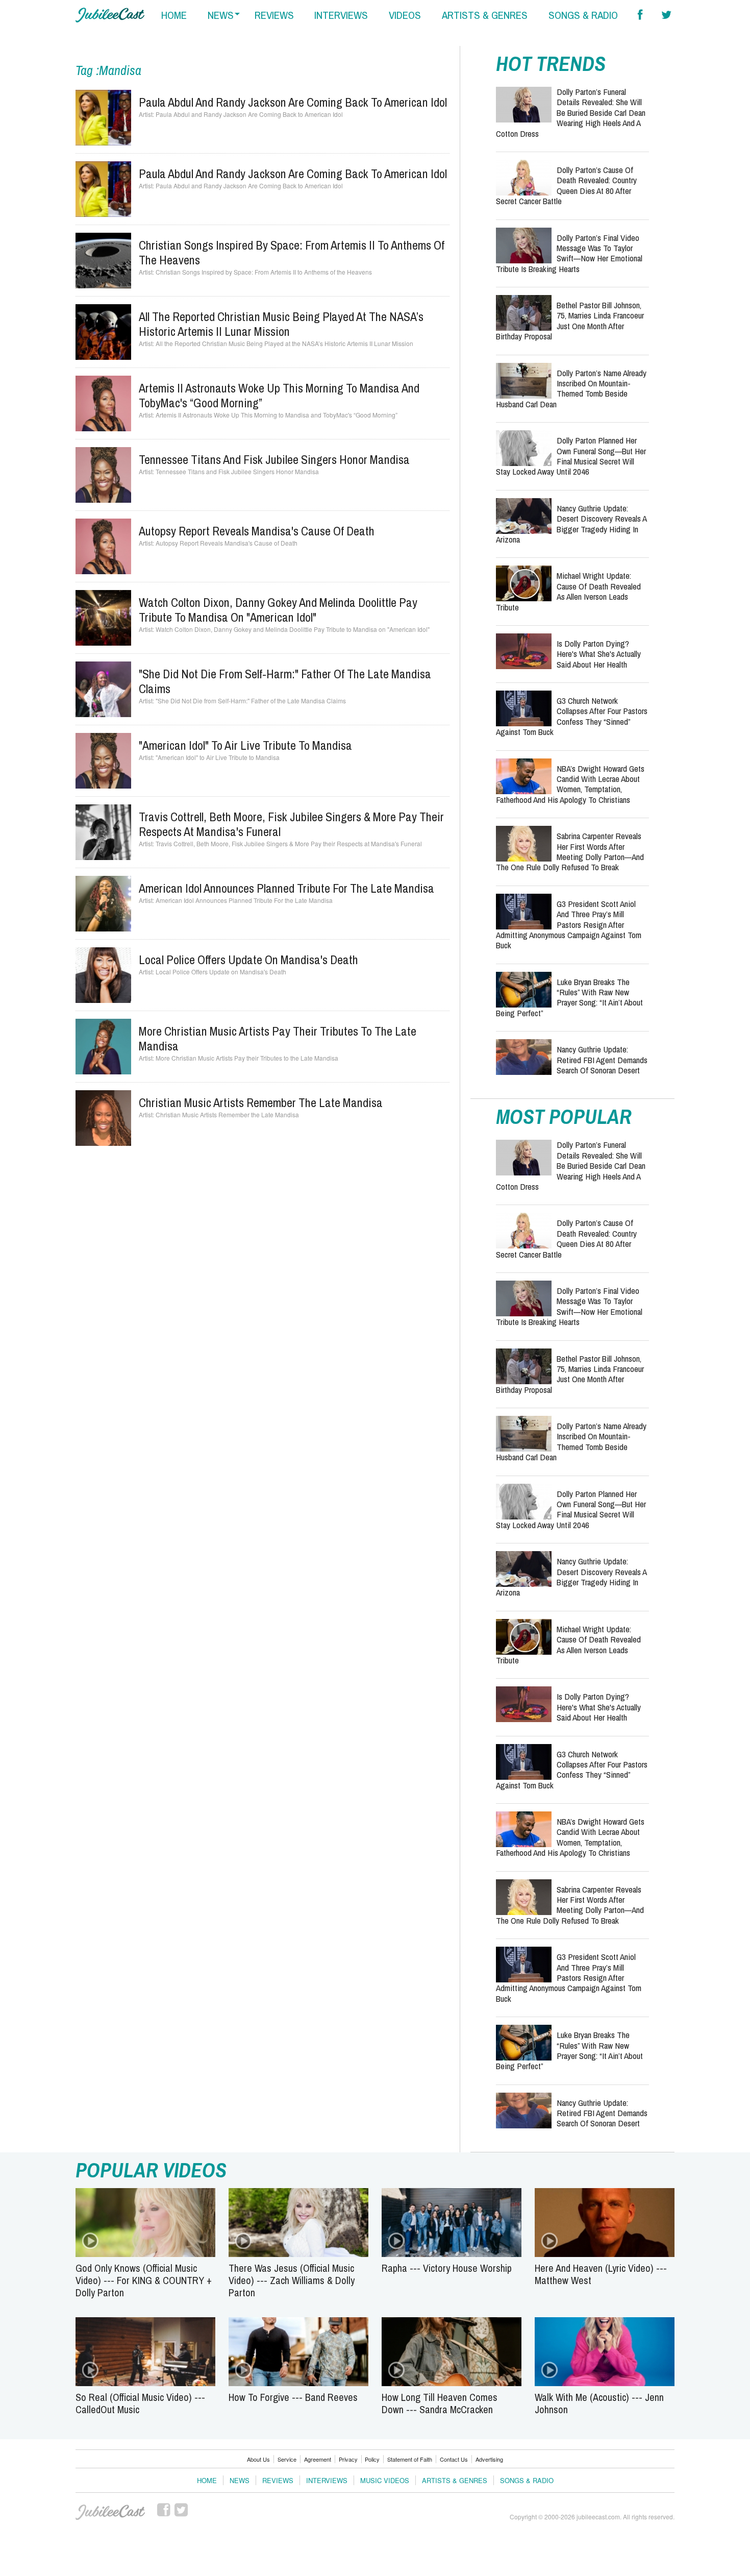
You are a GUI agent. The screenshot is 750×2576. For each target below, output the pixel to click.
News (240, 2480)
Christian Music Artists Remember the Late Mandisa (261, 1102)
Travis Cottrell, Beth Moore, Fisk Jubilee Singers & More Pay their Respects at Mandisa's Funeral (291, 824)
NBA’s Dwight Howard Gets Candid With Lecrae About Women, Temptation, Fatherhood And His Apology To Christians (570, 784)
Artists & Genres (455, 2480)
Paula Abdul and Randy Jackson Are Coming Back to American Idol (293, 102)
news (221, 15)
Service (287, 2459)
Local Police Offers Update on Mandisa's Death (248, 960)
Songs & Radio (527, 2480)
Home (207, 2480)
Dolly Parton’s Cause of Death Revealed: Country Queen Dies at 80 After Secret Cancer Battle (566, 185)
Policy (372, 2459)
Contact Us (454, 2459)
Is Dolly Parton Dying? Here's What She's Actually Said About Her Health (599, 654)
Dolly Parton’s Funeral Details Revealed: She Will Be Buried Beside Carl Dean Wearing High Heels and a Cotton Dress (571, 113)
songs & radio (583, 15)
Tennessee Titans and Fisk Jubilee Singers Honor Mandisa (274, 459)
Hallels (110, 15)
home (174, 15)
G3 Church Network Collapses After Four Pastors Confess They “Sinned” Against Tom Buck (572, 716)
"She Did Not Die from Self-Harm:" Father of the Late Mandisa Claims (285, 681)
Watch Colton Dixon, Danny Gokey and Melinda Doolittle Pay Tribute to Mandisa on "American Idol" (278, 610)
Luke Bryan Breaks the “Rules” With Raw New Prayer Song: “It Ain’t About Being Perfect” (569, 997)
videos (405, 15)
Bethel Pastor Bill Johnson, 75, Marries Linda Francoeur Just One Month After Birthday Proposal (570, 321)
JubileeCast (110, 2512)
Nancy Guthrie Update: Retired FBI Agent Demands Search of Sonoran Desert (602, 1060)
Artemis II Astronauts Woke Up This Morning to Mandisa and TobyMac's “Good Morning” (279, 395)
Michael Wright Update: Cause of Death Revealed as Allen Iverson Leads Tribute (568, 591)
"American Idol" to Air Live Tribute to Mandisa (245, 745)
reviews (274, 15)
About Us (258, 2459)
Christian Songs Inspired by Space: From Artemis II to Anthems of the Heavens (292, 252)
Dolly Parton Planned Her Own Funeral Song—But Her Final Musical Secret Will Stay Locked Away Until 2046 (571, 456)
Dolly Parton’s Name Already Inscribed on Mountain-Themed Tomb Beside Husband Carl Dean (571, 388)
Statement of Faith (410, 2459)
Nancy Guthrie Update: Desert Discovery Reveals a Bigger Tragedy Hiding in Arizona (571, 524)
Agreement (318, 2459)
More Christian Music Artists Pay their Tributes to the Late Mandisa (278, 1038)
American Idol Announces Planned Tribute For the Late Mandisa (286, 888)
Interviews (327, 2480)
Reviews (278, 2480)
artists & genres (485, 15)
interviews (341, 15)
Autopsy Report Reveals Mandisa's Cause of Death (257, 531)
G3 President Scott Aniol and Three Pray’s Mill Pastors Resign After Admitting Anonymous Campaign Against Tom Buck (569, 925)
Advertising (489, 2459)
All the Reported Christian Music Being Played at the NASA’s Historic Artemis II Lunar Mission (281, 324)
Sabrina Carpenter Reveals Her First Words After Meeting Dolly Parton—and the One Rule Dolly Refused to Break (570, 851)
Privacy (348, 2459)
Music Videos (385, 2480)
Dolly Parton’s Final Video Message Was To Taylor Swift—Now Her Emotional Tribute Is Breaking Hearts (569, 253)
